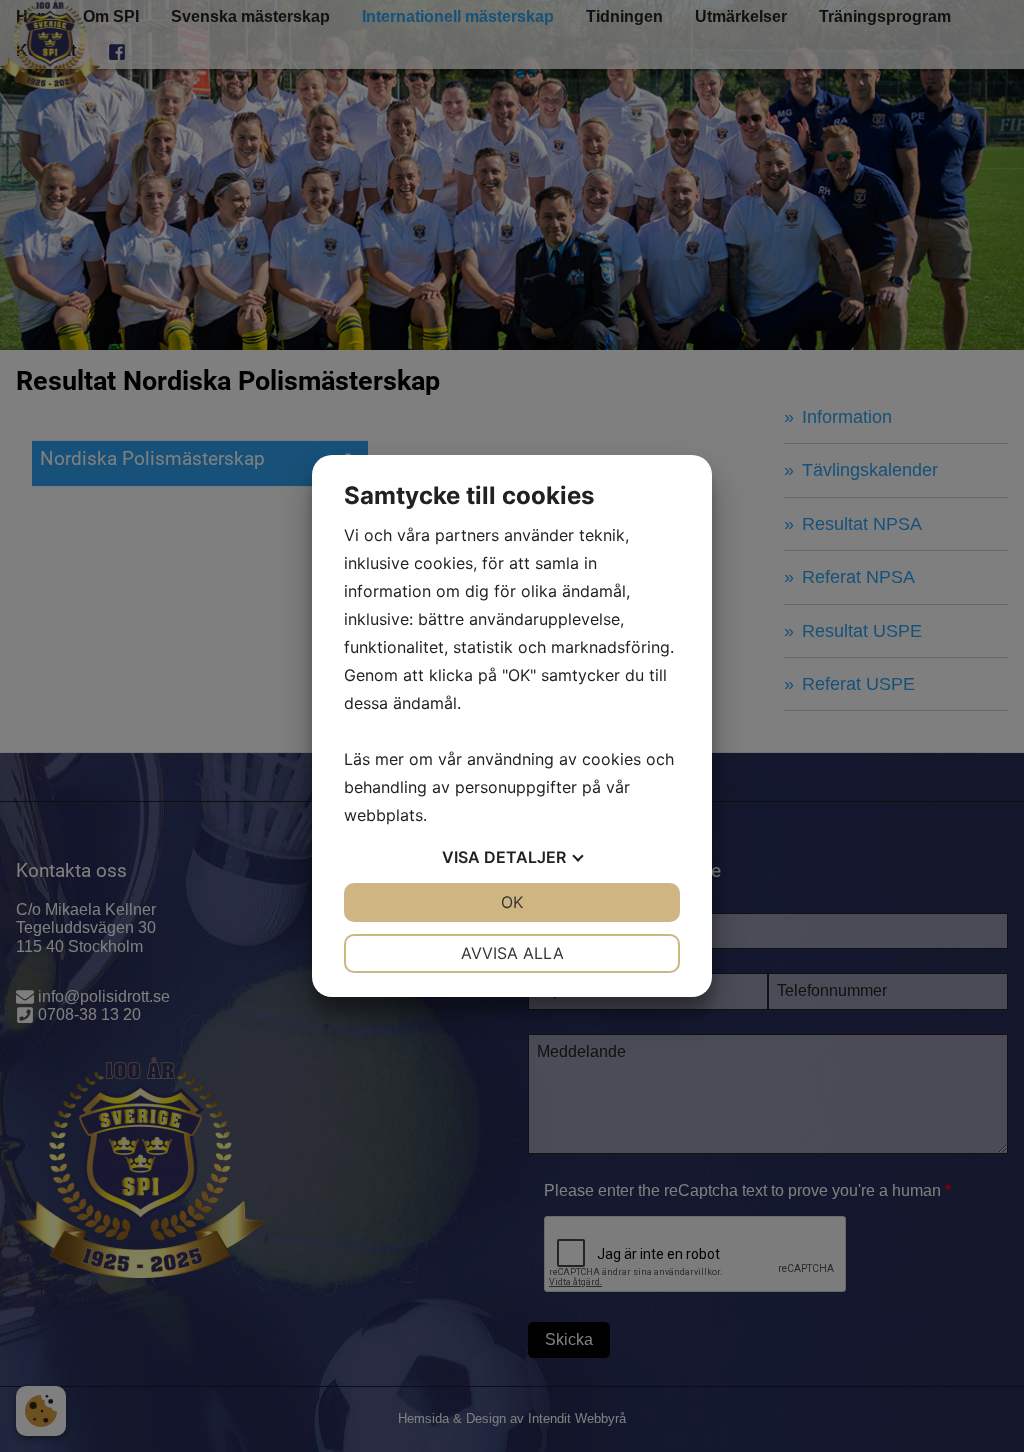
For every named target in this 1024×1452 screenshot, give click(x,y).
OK (512, 902)
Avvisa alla (512, 953)
